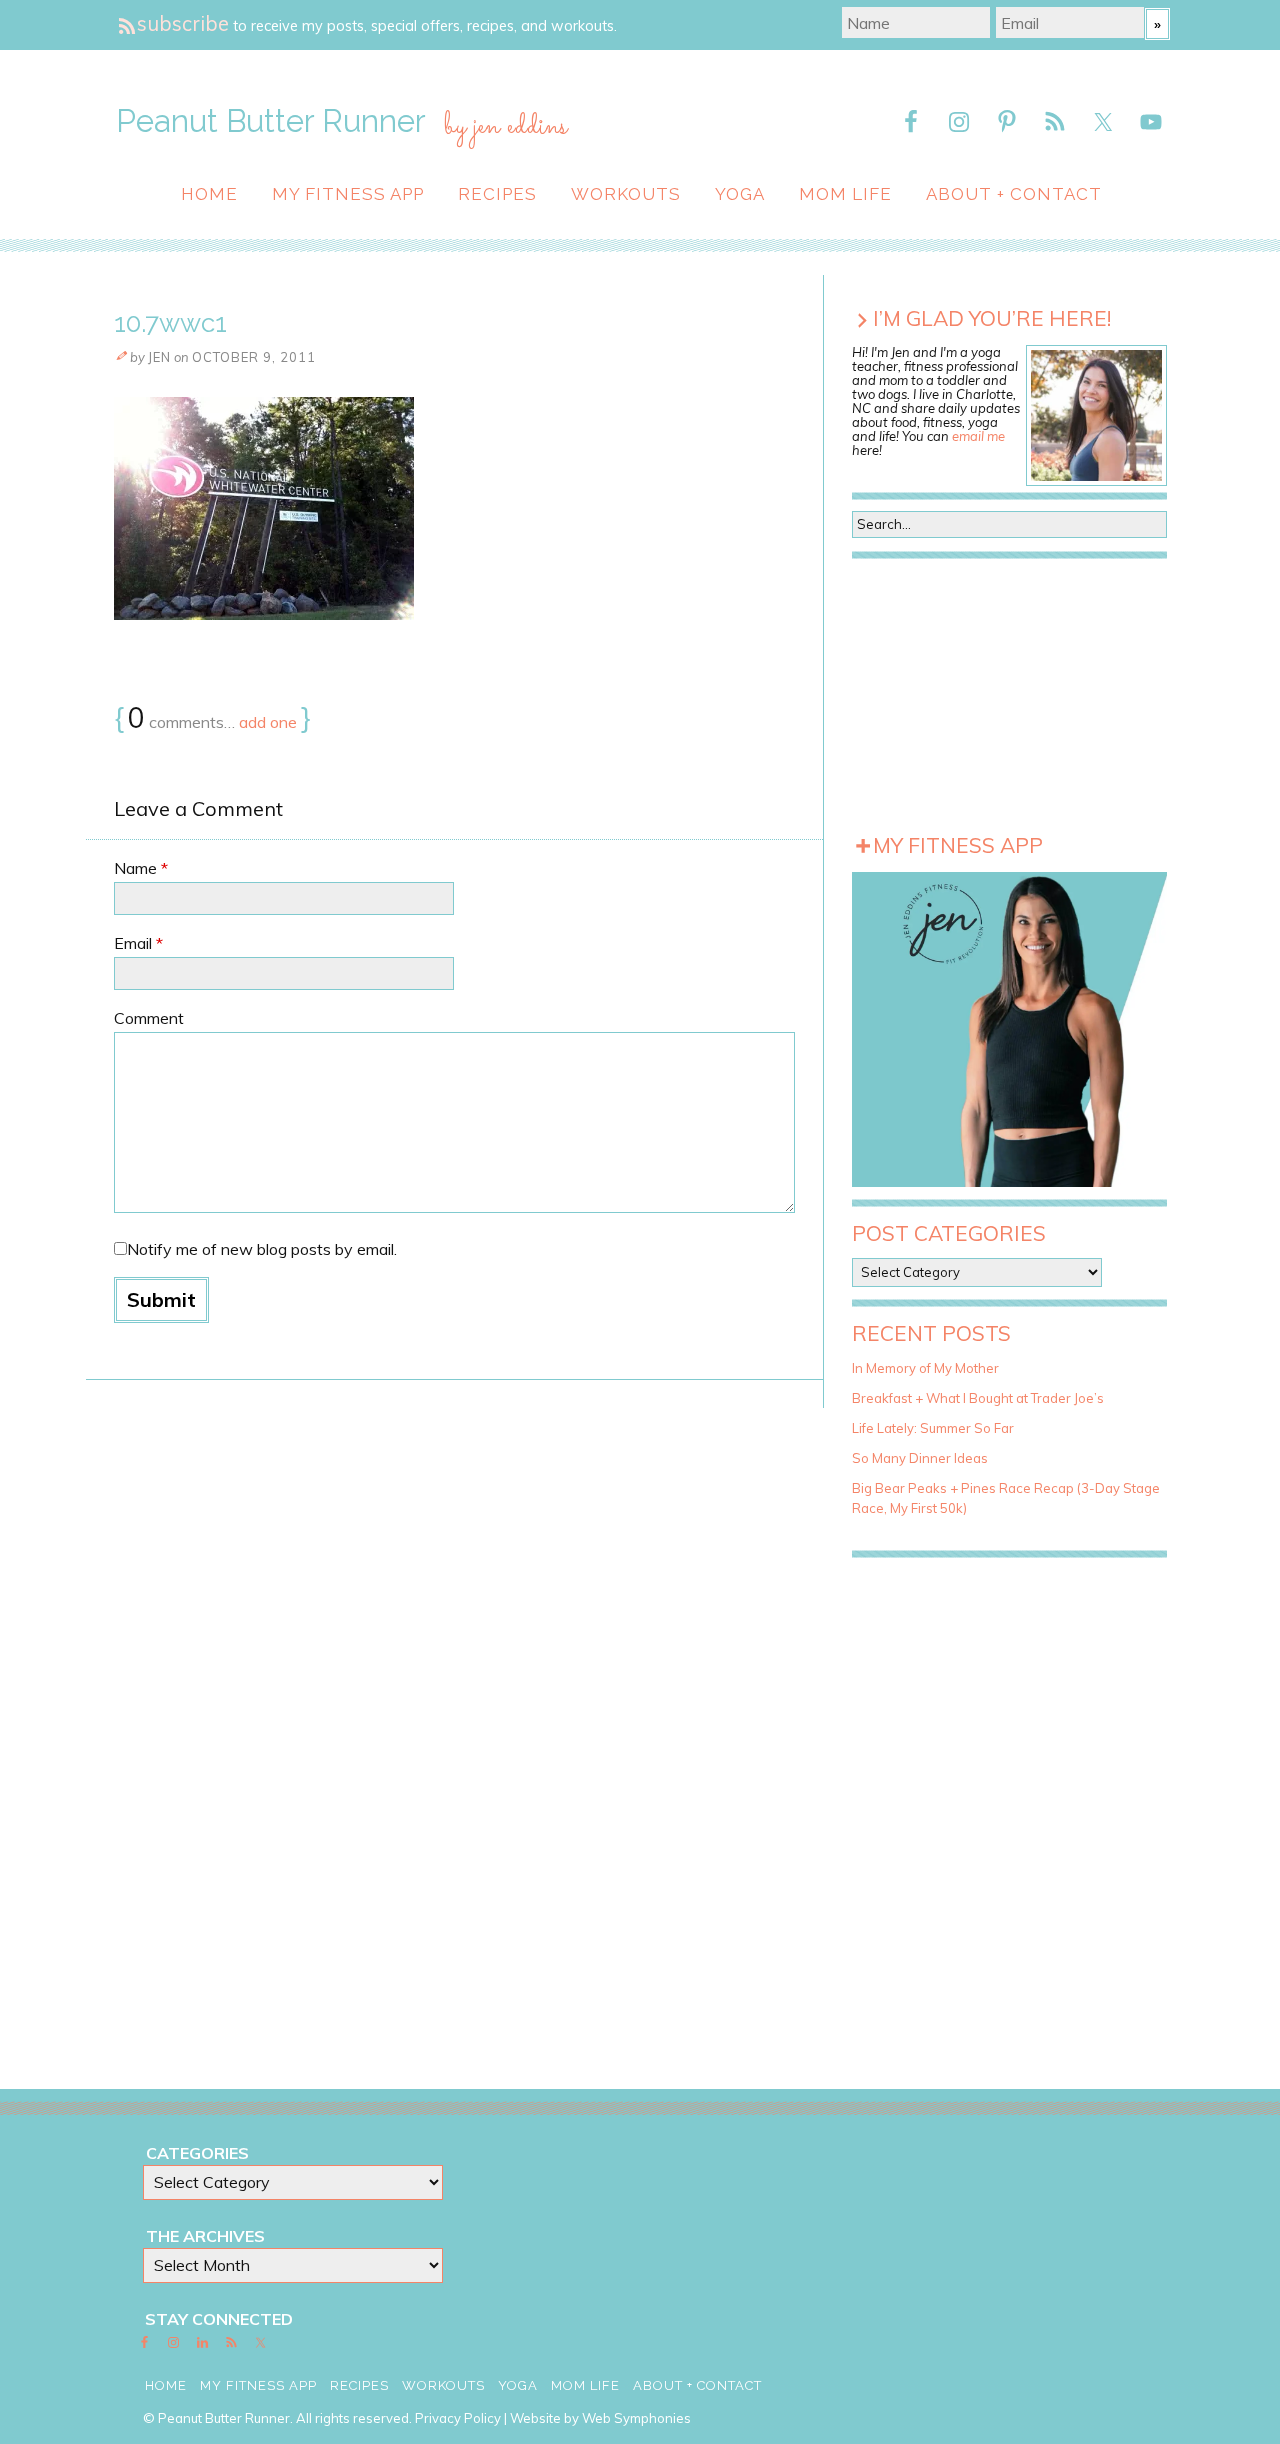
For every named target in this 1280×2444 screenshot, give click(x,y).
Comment (149, 1018)
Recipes (497, 194)
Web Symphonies (636, 2418)
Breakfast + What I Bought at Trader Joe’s (978, 1398)
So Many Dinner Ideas (920, 1458)
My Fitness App (348, 194)
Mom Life (845, 194)
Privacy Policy (458, 2418)
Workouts (626, 194)
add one (268, 722)
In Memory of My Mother (925, 1368)
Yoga (740, 194)
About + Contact (1014, 194)
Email (138, 943)
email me (978, 436)
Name (141, 868)
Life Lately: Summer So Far (933, 1428)
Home (209, 194)
